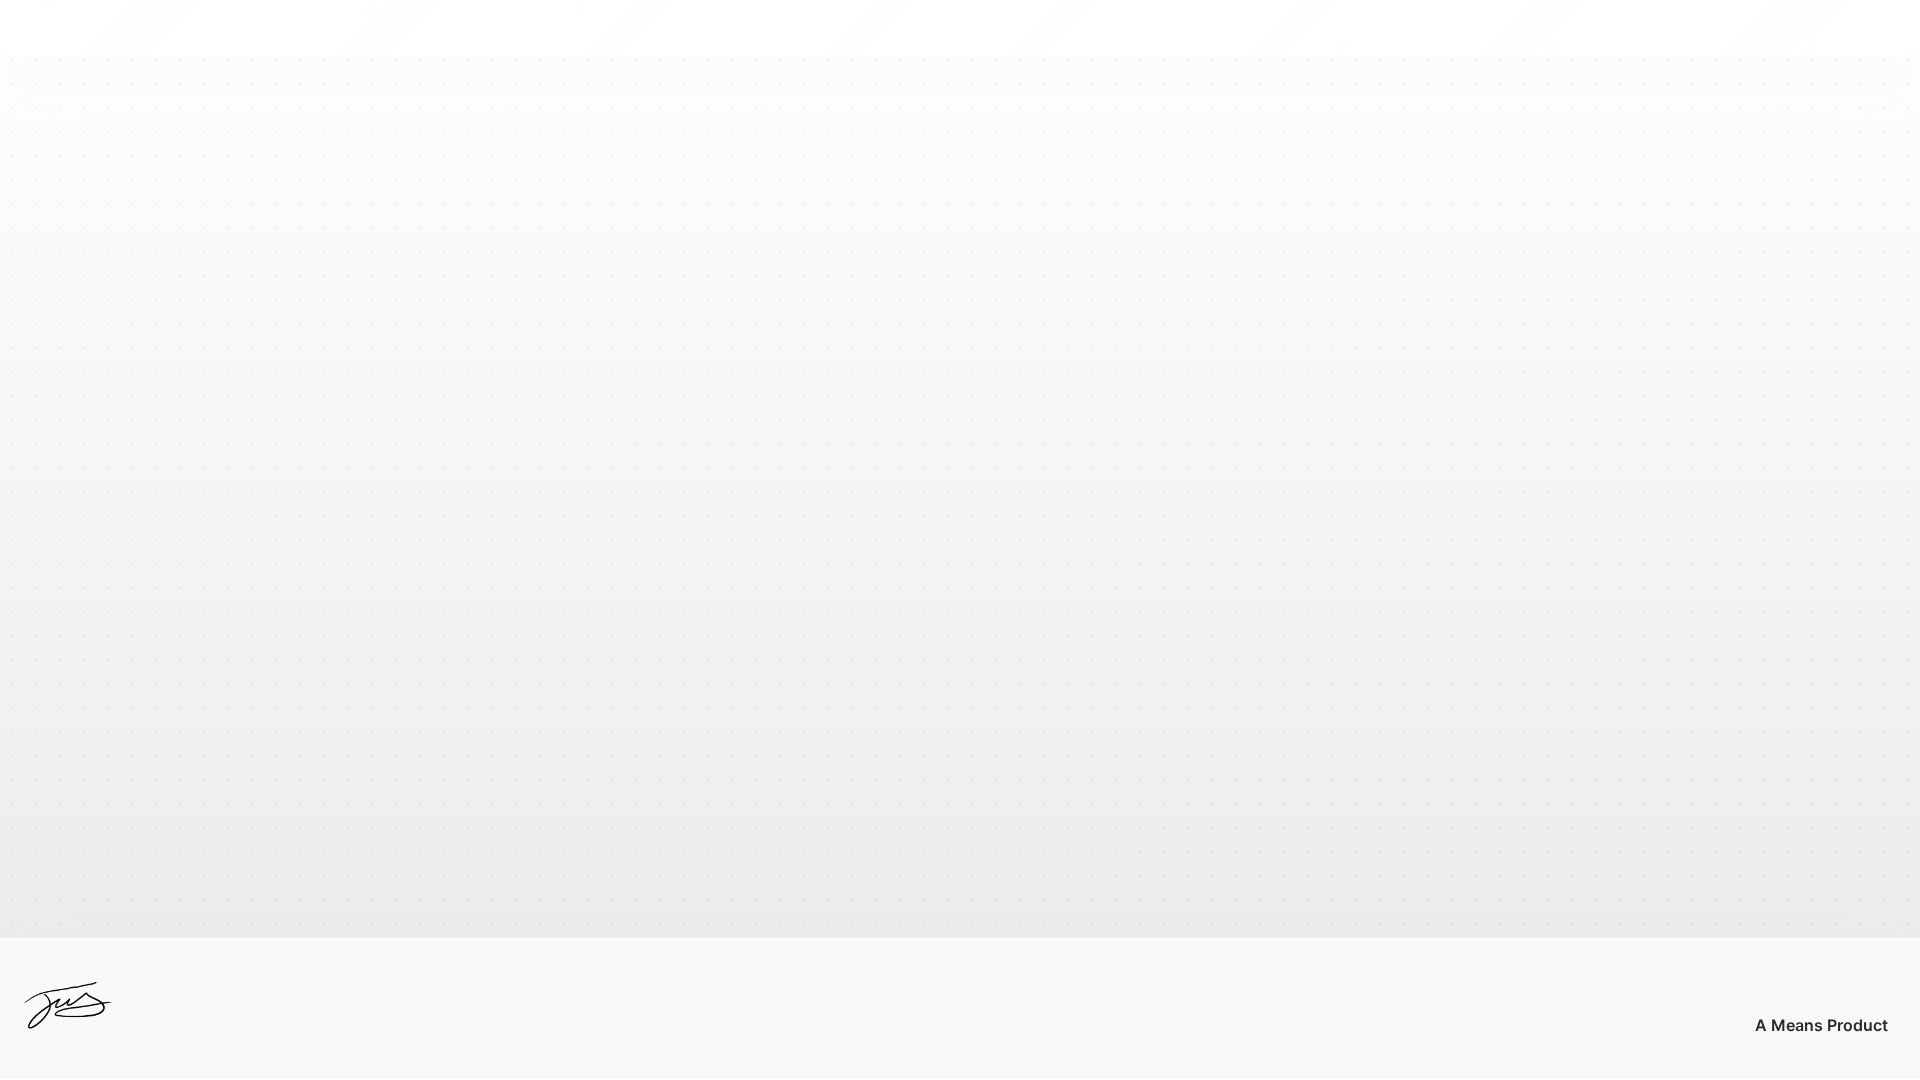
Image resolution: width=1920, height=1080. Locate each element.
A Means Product (1821, 1025)
